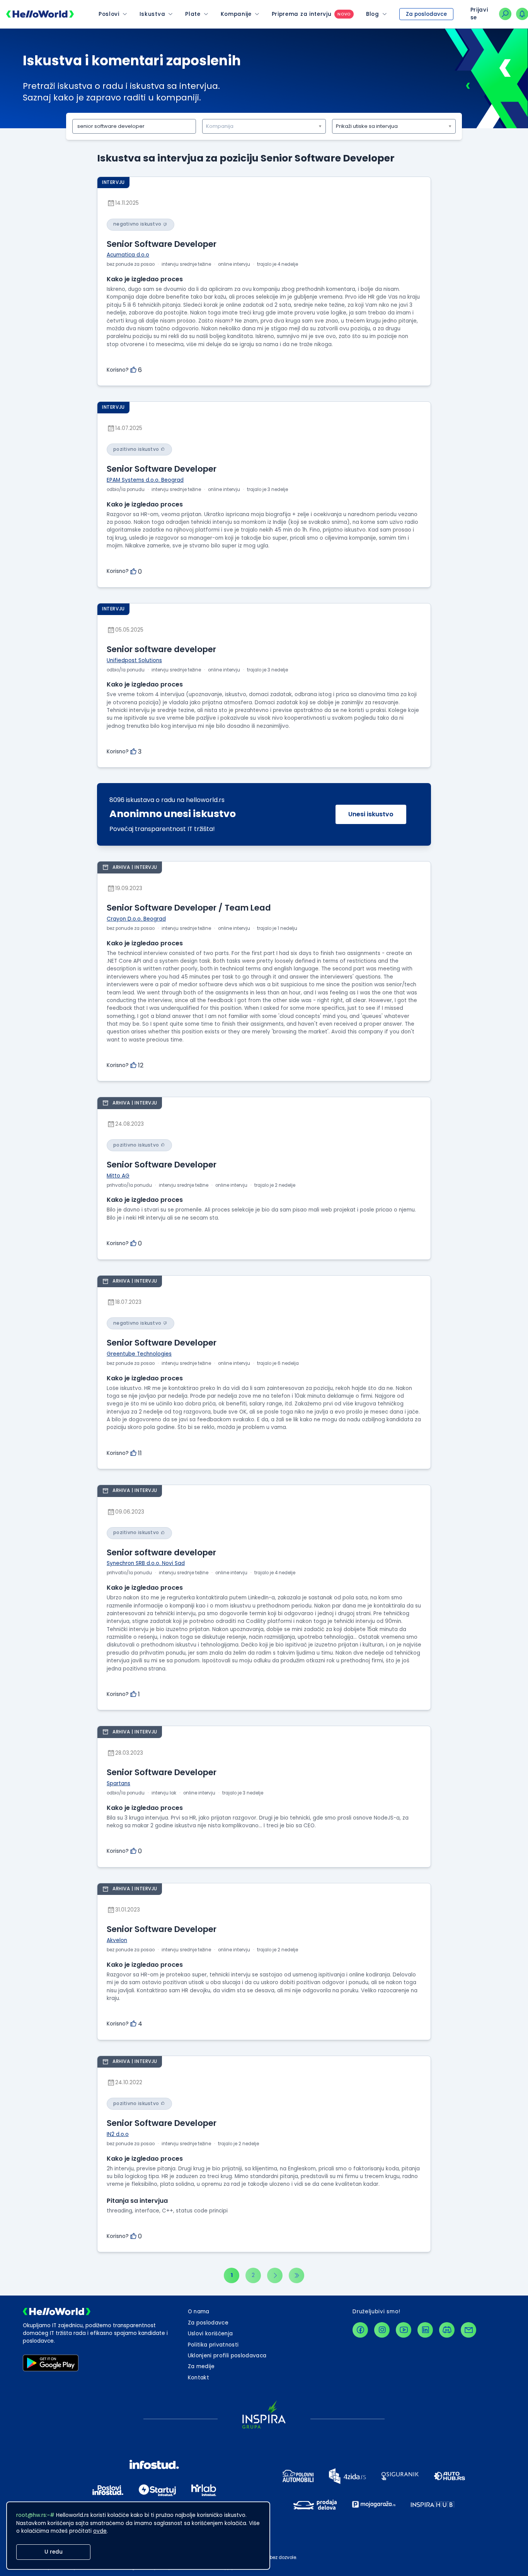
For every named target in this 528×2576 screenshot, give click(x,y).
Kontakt (198, 2378)
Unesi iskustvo (371, 814)
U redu (54, 2552)
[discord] (447, 2330)
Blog (373, 14)
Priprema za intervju (302, 14)
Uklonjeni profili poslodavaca (227, 2356)
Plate (193, 14)
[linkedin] (425, 2330)
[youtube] (404, 2330)
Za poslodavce (426, 14)
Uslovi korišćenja (210, 2334)
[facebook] (360, 2330)
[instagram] (382, 2330)
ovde (100, 2531)
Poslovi (109, 14)
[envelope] (468, 2330)
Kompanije (236, 14)
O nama (199, 2312)
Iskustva (152, 14)
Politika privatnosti (213, 2345)
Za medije (201, 2366)
